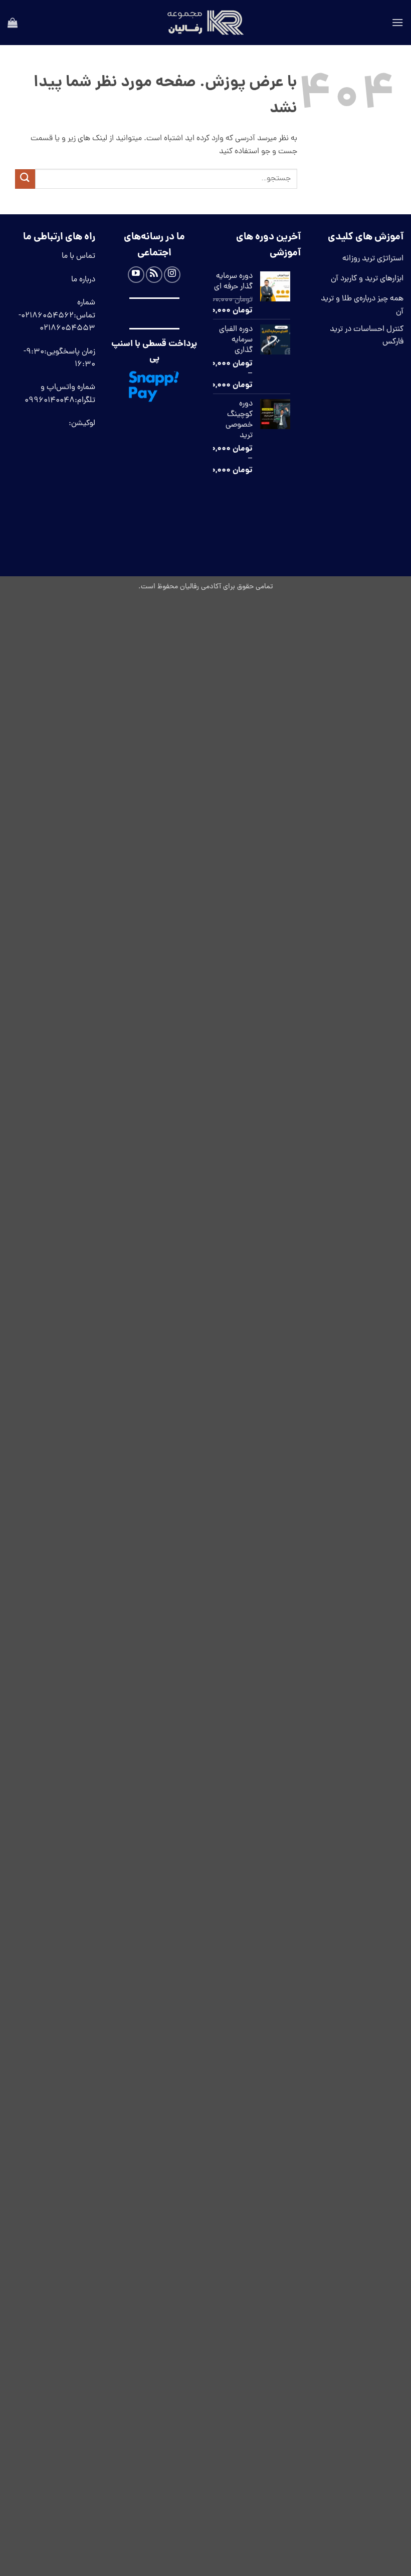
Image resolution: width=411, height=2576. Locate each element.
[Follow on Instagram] (172, 275)
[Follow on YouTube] (136, 275)
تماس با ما (78, 256)
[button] (397, 22)
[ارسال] (25, 179)
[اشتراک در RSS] (154, 275)
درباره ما (83, 280)
